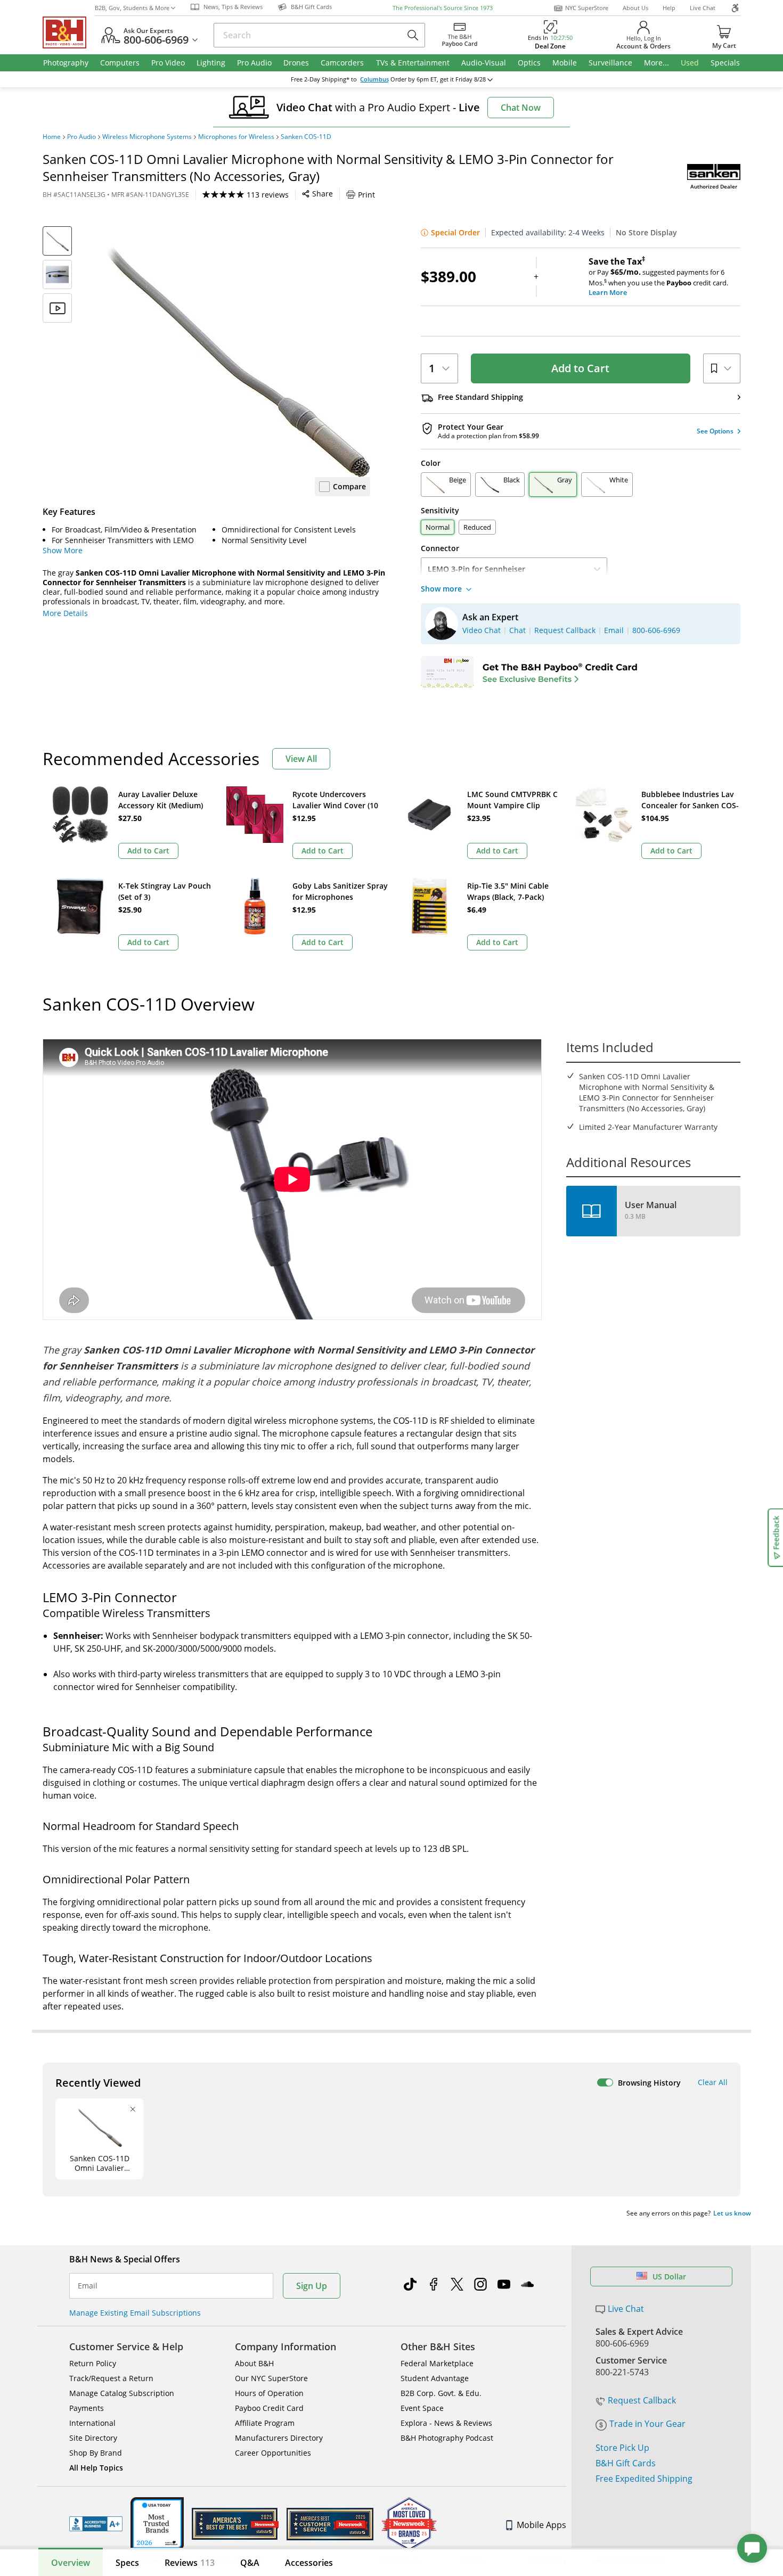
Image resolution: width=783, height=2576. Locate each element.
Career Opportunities (273, 2453)
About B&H (254, 2363)
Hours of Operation (269, 2393)
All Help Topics (96, 2468)
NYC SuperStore (587, 8)
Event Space (422, 2408)
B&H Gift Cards (626, 2463)
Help (669, 8)
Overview (71, 2563)
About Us (635, 8)
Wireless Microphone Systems (147, 137)
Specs (127, 2563)
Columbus (374, 79)
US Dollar (669, 2276)
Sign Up (312, 2286)
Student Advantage (435, 2378)
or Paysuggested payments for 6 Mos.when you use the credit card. (658, 277)
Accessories (309, 2563)
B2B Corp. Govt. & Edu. (441, 2393)
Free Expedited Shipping (644, 2479)
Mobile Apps (541, 2525)
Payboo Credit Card (269, 2408)
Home (52, 137)
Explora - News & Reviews (446, 2423)
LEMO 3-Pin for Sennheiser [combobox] (476, 569)
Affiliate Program (265, 2423)
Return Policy (93, 2363)
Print (366, 195)
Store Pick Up (622, 2448)
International (92, 2423)
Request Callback (642, 2400)
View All (301, 759)
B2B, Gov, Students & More (132, 8)
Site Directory (93, 2438)
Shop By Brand (96, 2453)
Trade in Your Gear (647, 2424)
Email (88, 2286)
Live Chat (703, 8)
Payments (87, 2408)
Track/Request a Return (111, 2378)
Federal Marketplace (437, 2363)
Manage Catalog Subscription (122, 2393)
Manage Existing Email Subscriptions (135, 2313)
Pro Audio (81, 137)
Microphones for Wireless (236, 137)
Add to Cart (580, 368)
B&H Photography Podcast (447, 2438)
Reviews (190, 2563)
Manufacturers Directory (279, 2438)
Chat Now (521, 108)
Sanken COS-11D (306, 137)
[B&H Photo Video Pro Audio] (69, 32)
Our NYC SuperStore (271, 2378)
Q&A (250, 2563)
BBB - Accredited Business (96, 2524)
